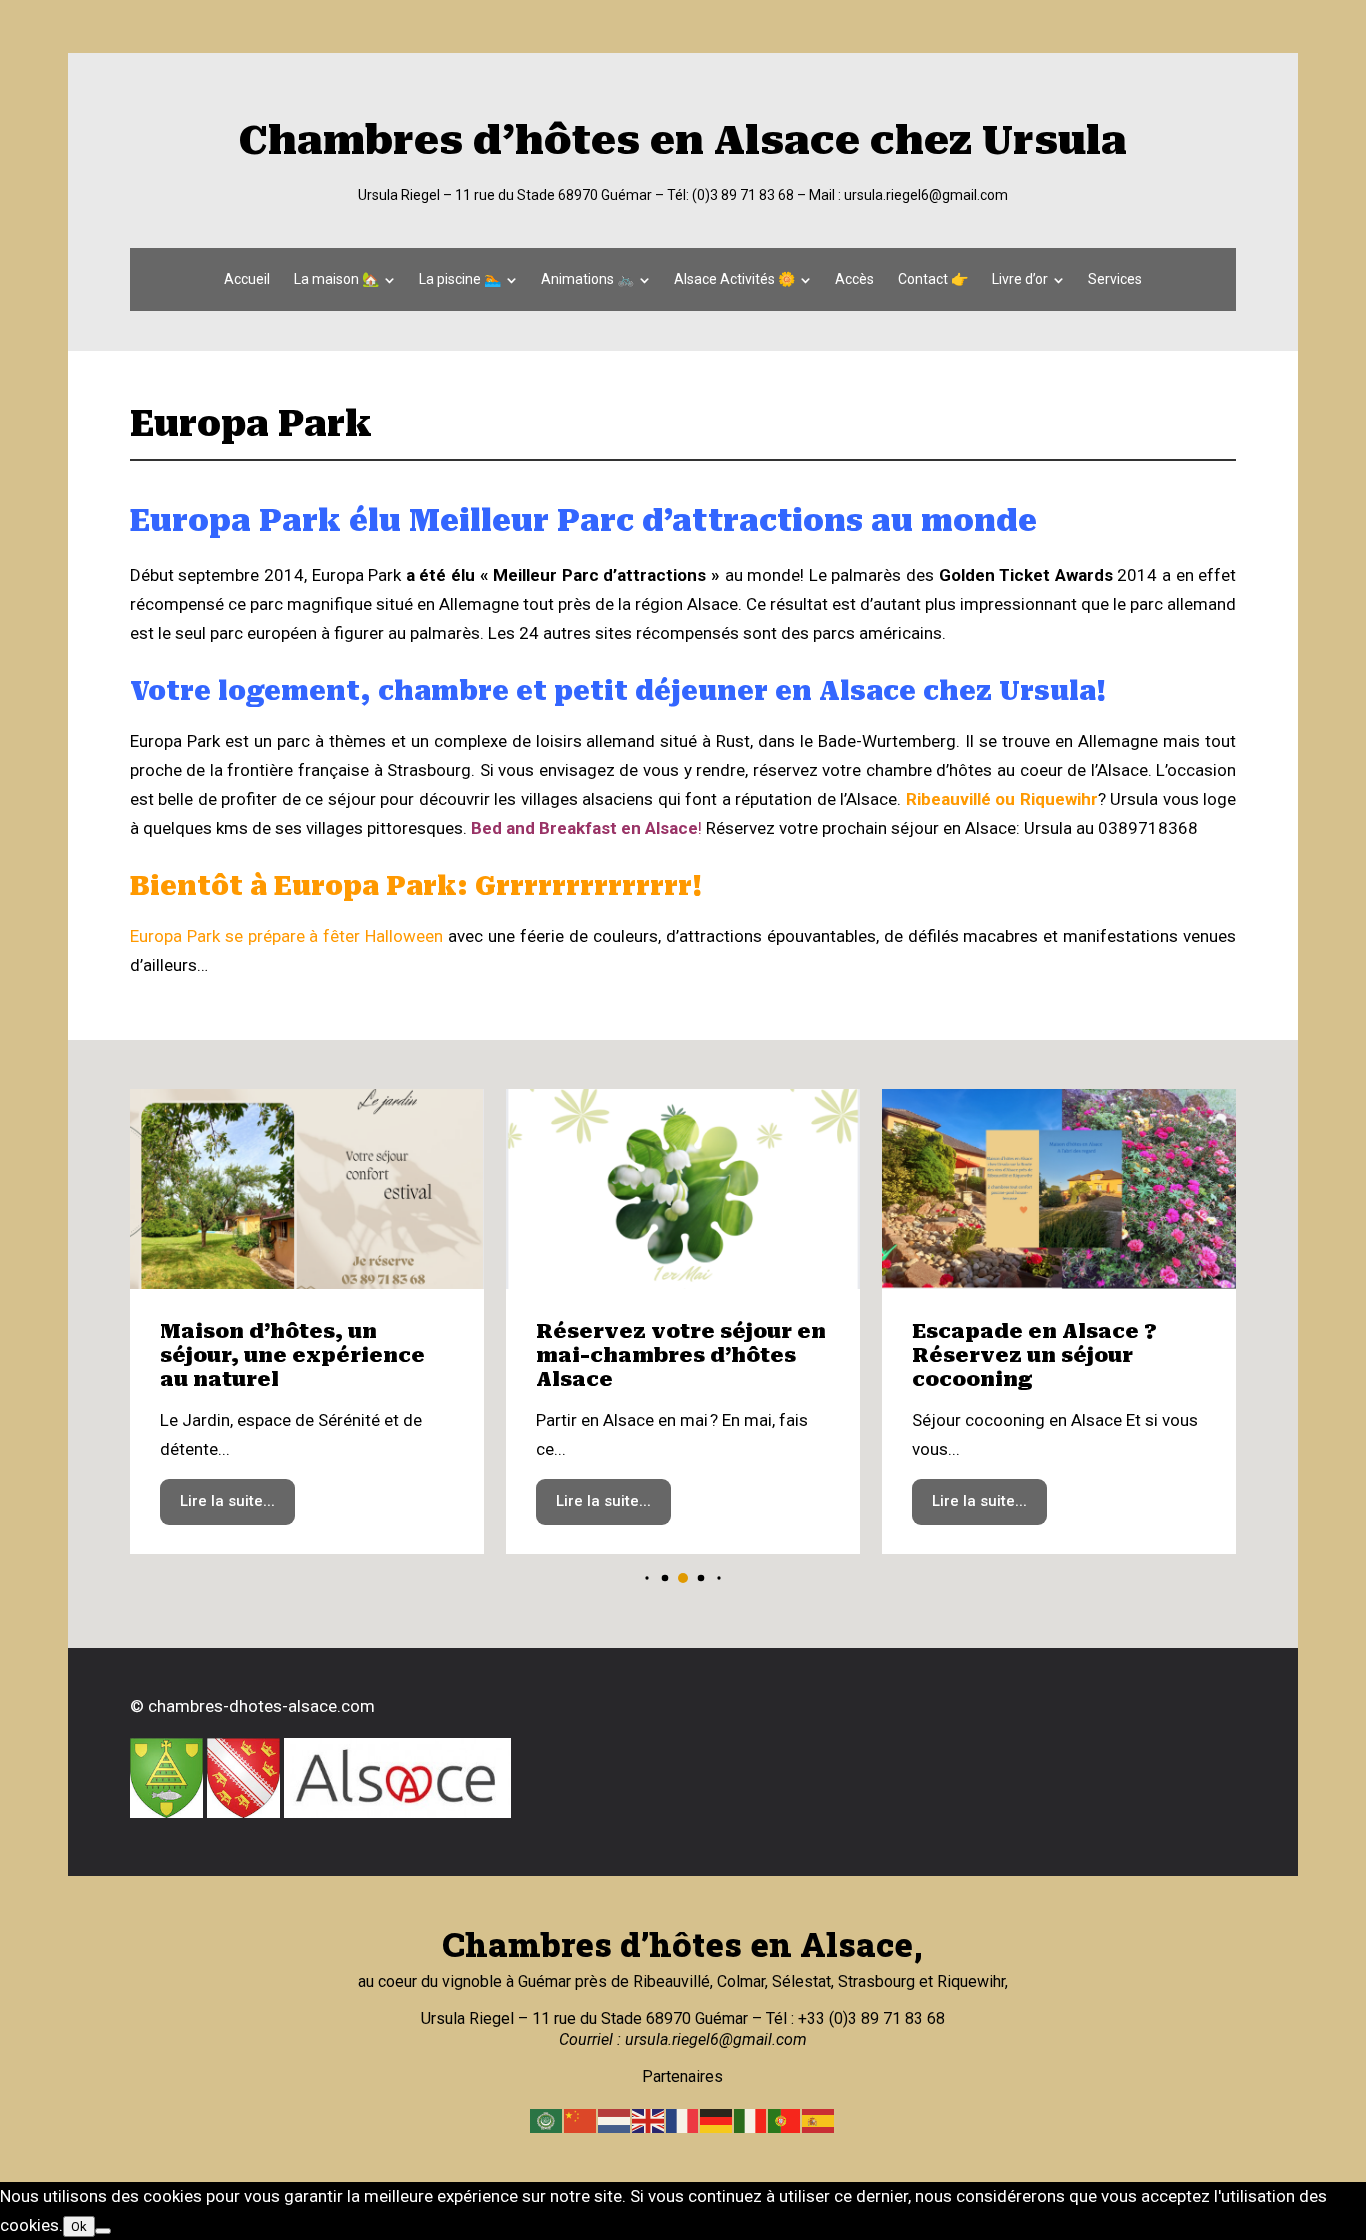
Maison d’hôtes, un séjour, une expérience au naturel (292, 1355)
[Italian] (751, 2119)
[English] (649, 2119)
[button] (646, 1578)
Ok (79, 2226)
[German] (717, 2119)
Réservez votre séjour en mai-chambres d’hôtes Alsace (681, 1355)
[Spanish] (819, 2119)
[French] (683, 2119)
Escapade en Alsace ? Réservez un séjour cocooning (1034, 1355)
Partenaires (682, 2076)
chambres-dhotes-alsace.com (261, 1706)
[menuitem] (247, 279)
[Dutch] (615, 2119)
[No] (103, 2231)
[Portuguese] (785, 2119)
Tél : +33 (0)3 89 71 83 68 (853, 2018)
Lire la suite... (227, 1501)
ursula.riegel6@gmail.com (926, 195)
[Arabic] (547, 2119)
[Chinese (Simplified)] (581, 2119)
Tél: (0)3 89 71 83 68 (730, 195)
